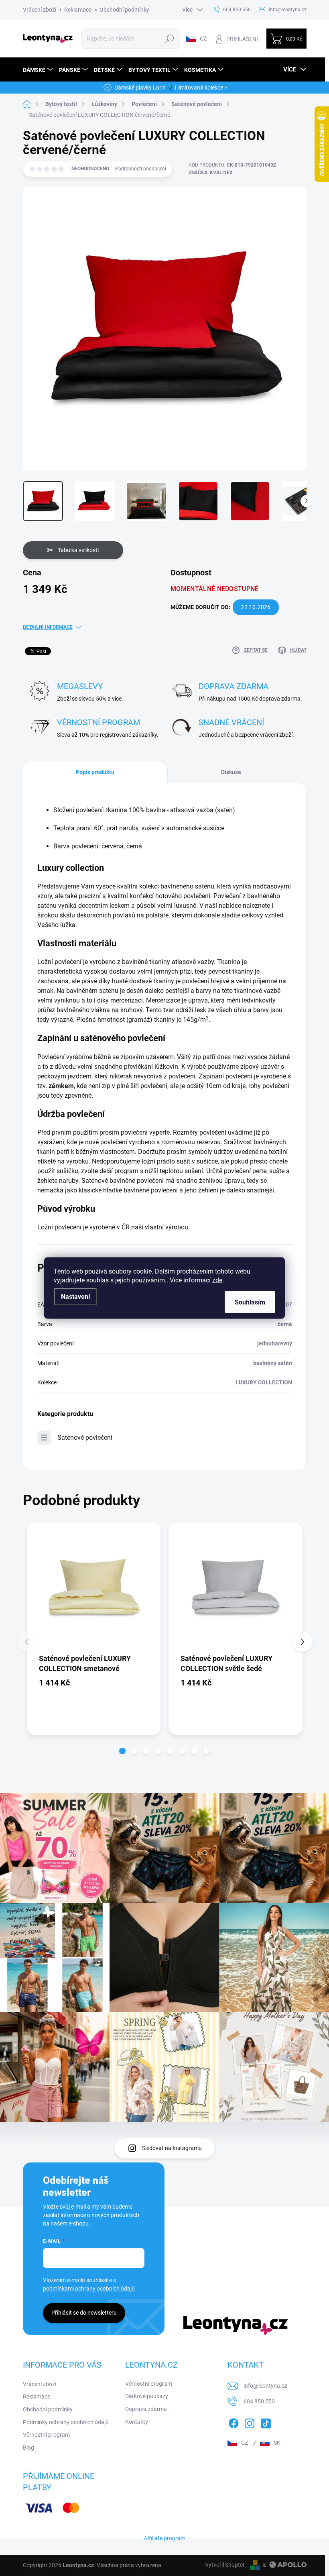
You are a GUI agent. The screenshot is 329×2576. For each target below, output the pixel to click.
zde (217, 1280)
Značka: (211, 173)
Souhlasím (250, 1302)
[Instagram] (250, 2422)
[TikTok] (266, 2422)
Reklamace (78, 10)
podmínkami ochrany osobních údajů (89, 2289)
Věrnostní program (46, 2435)
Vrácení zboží (40, 10)
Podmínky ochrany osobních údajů (66, 2422)
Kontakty (137, 2422)
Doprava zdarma (146, 2409)
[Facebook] (234, 2422)
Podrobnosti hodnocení (141, 169)
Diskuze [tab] (231, 772)
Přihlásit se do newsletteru (84, 2313)
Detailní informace (48, 627)
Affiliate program (164, 2538)
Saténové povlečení (85, 1438)
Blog (28, 2448)
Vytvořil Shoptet (225, 2565)
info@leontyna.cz (265, 2386)
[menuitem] (39, 70)
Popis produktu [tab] (95, 772)
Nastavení (75, 1297)
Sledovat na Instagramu (172, 2148)
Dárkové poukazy (147, 2396)
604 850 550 (259, 2401)
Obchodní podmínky (124, 10)
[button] (122, 1751)
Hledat (170, 39)
